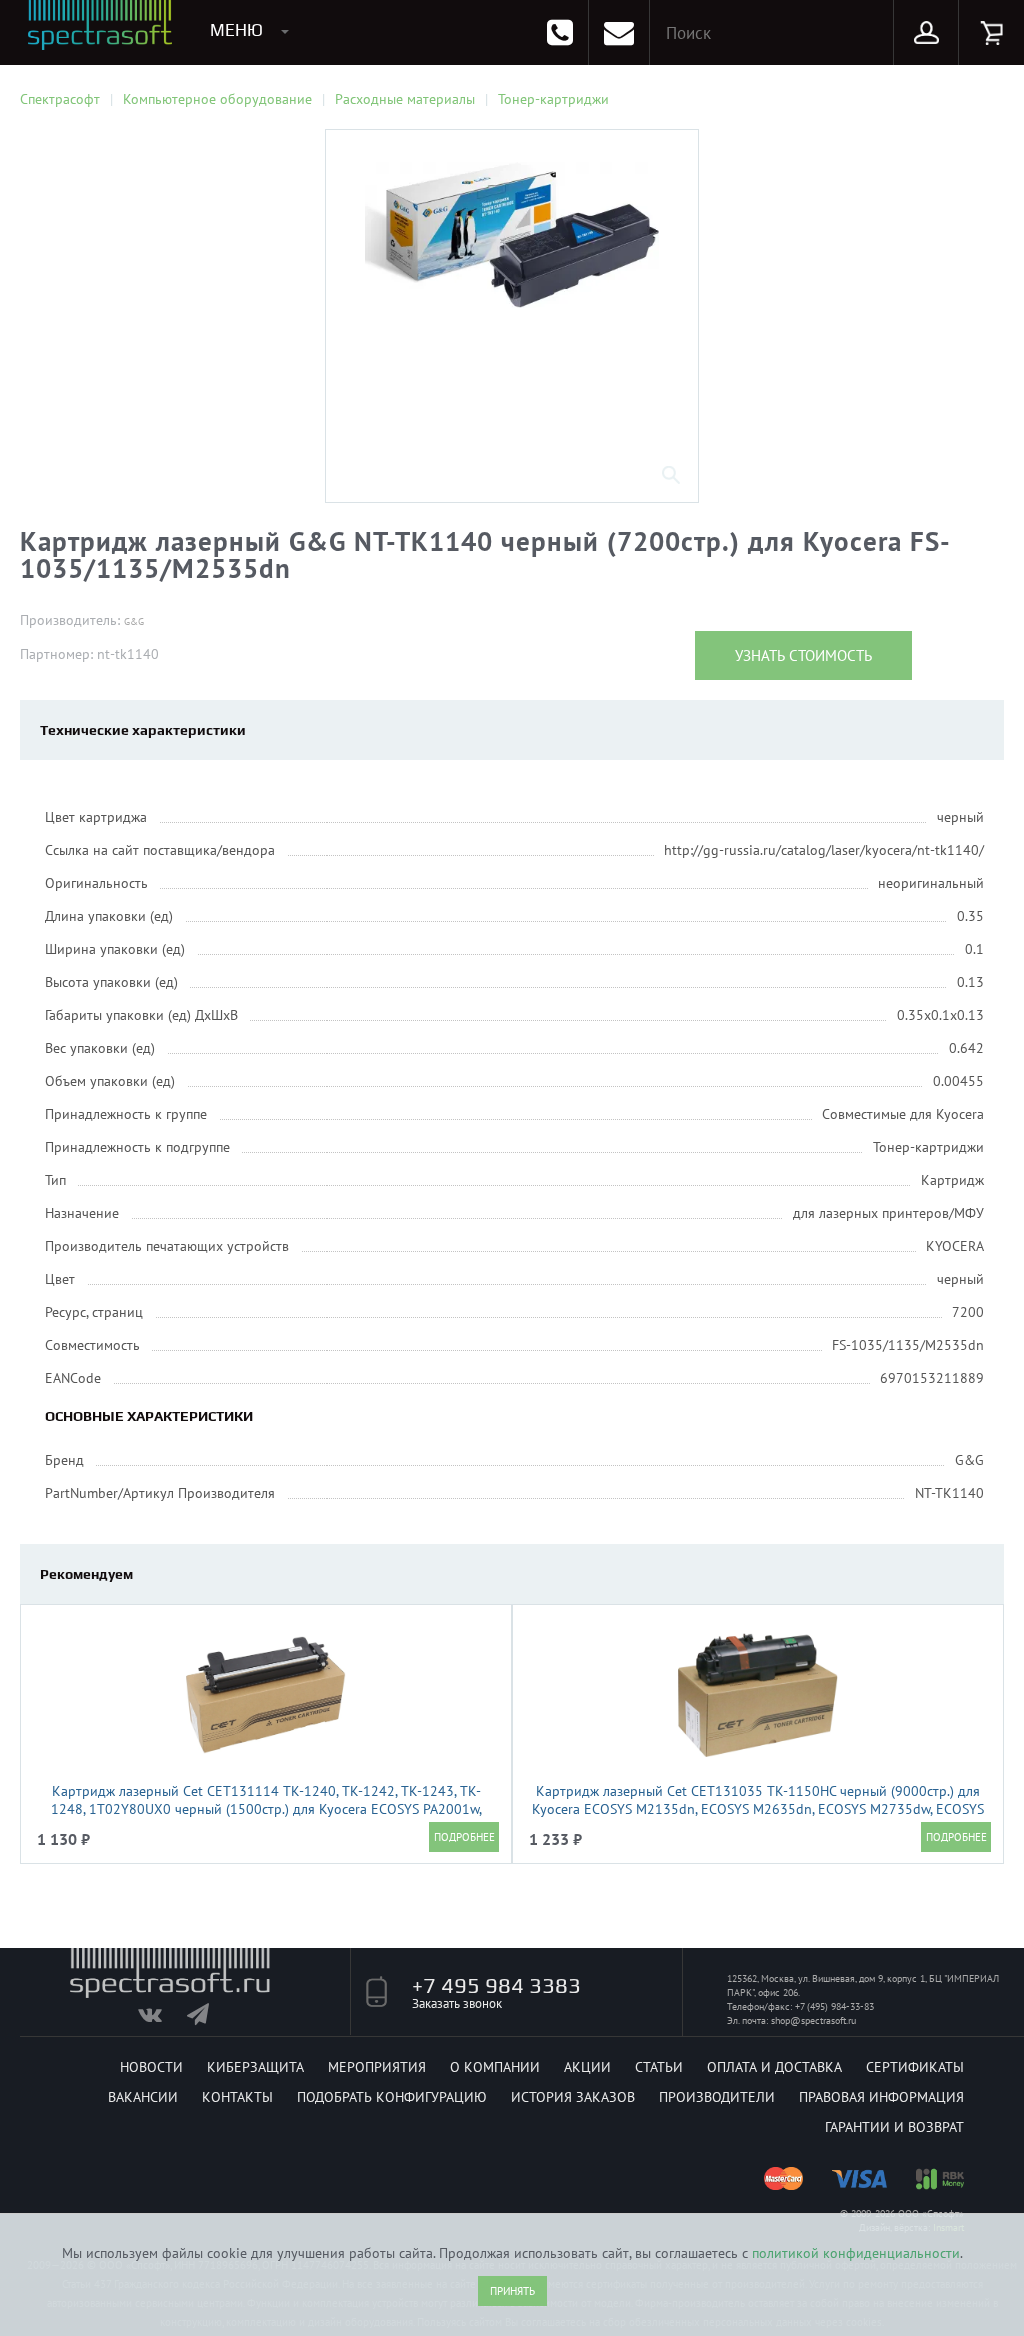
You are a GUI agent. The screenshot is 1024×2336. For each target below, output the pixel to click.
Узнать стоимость (803, 655)
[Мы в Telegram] (209, 2019)
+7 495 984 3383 (496, 1985)
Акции (587, 2067)
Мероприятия (377, 2067)
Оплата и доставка (774, 2067)
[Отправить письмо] (619, 32)
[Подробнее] (464, 1837)
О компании (495, 2067)
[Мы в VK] (160, 2019)
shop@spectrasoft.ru (813, 2020)
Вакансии (143, 2097)
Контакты (237, 2097)
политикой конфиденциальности (856, 2253)
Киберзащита (255, 2067)
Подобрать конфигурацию (392, 2097)
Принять (512, 2291)
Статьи (659, 2067)
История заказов (573, 2097)
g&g (134, 621)
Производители (717, 2097)
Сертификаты (915, 2067)
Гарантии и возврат (894, 2127)
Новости (151, 2067)
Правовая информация (881, 2097)
